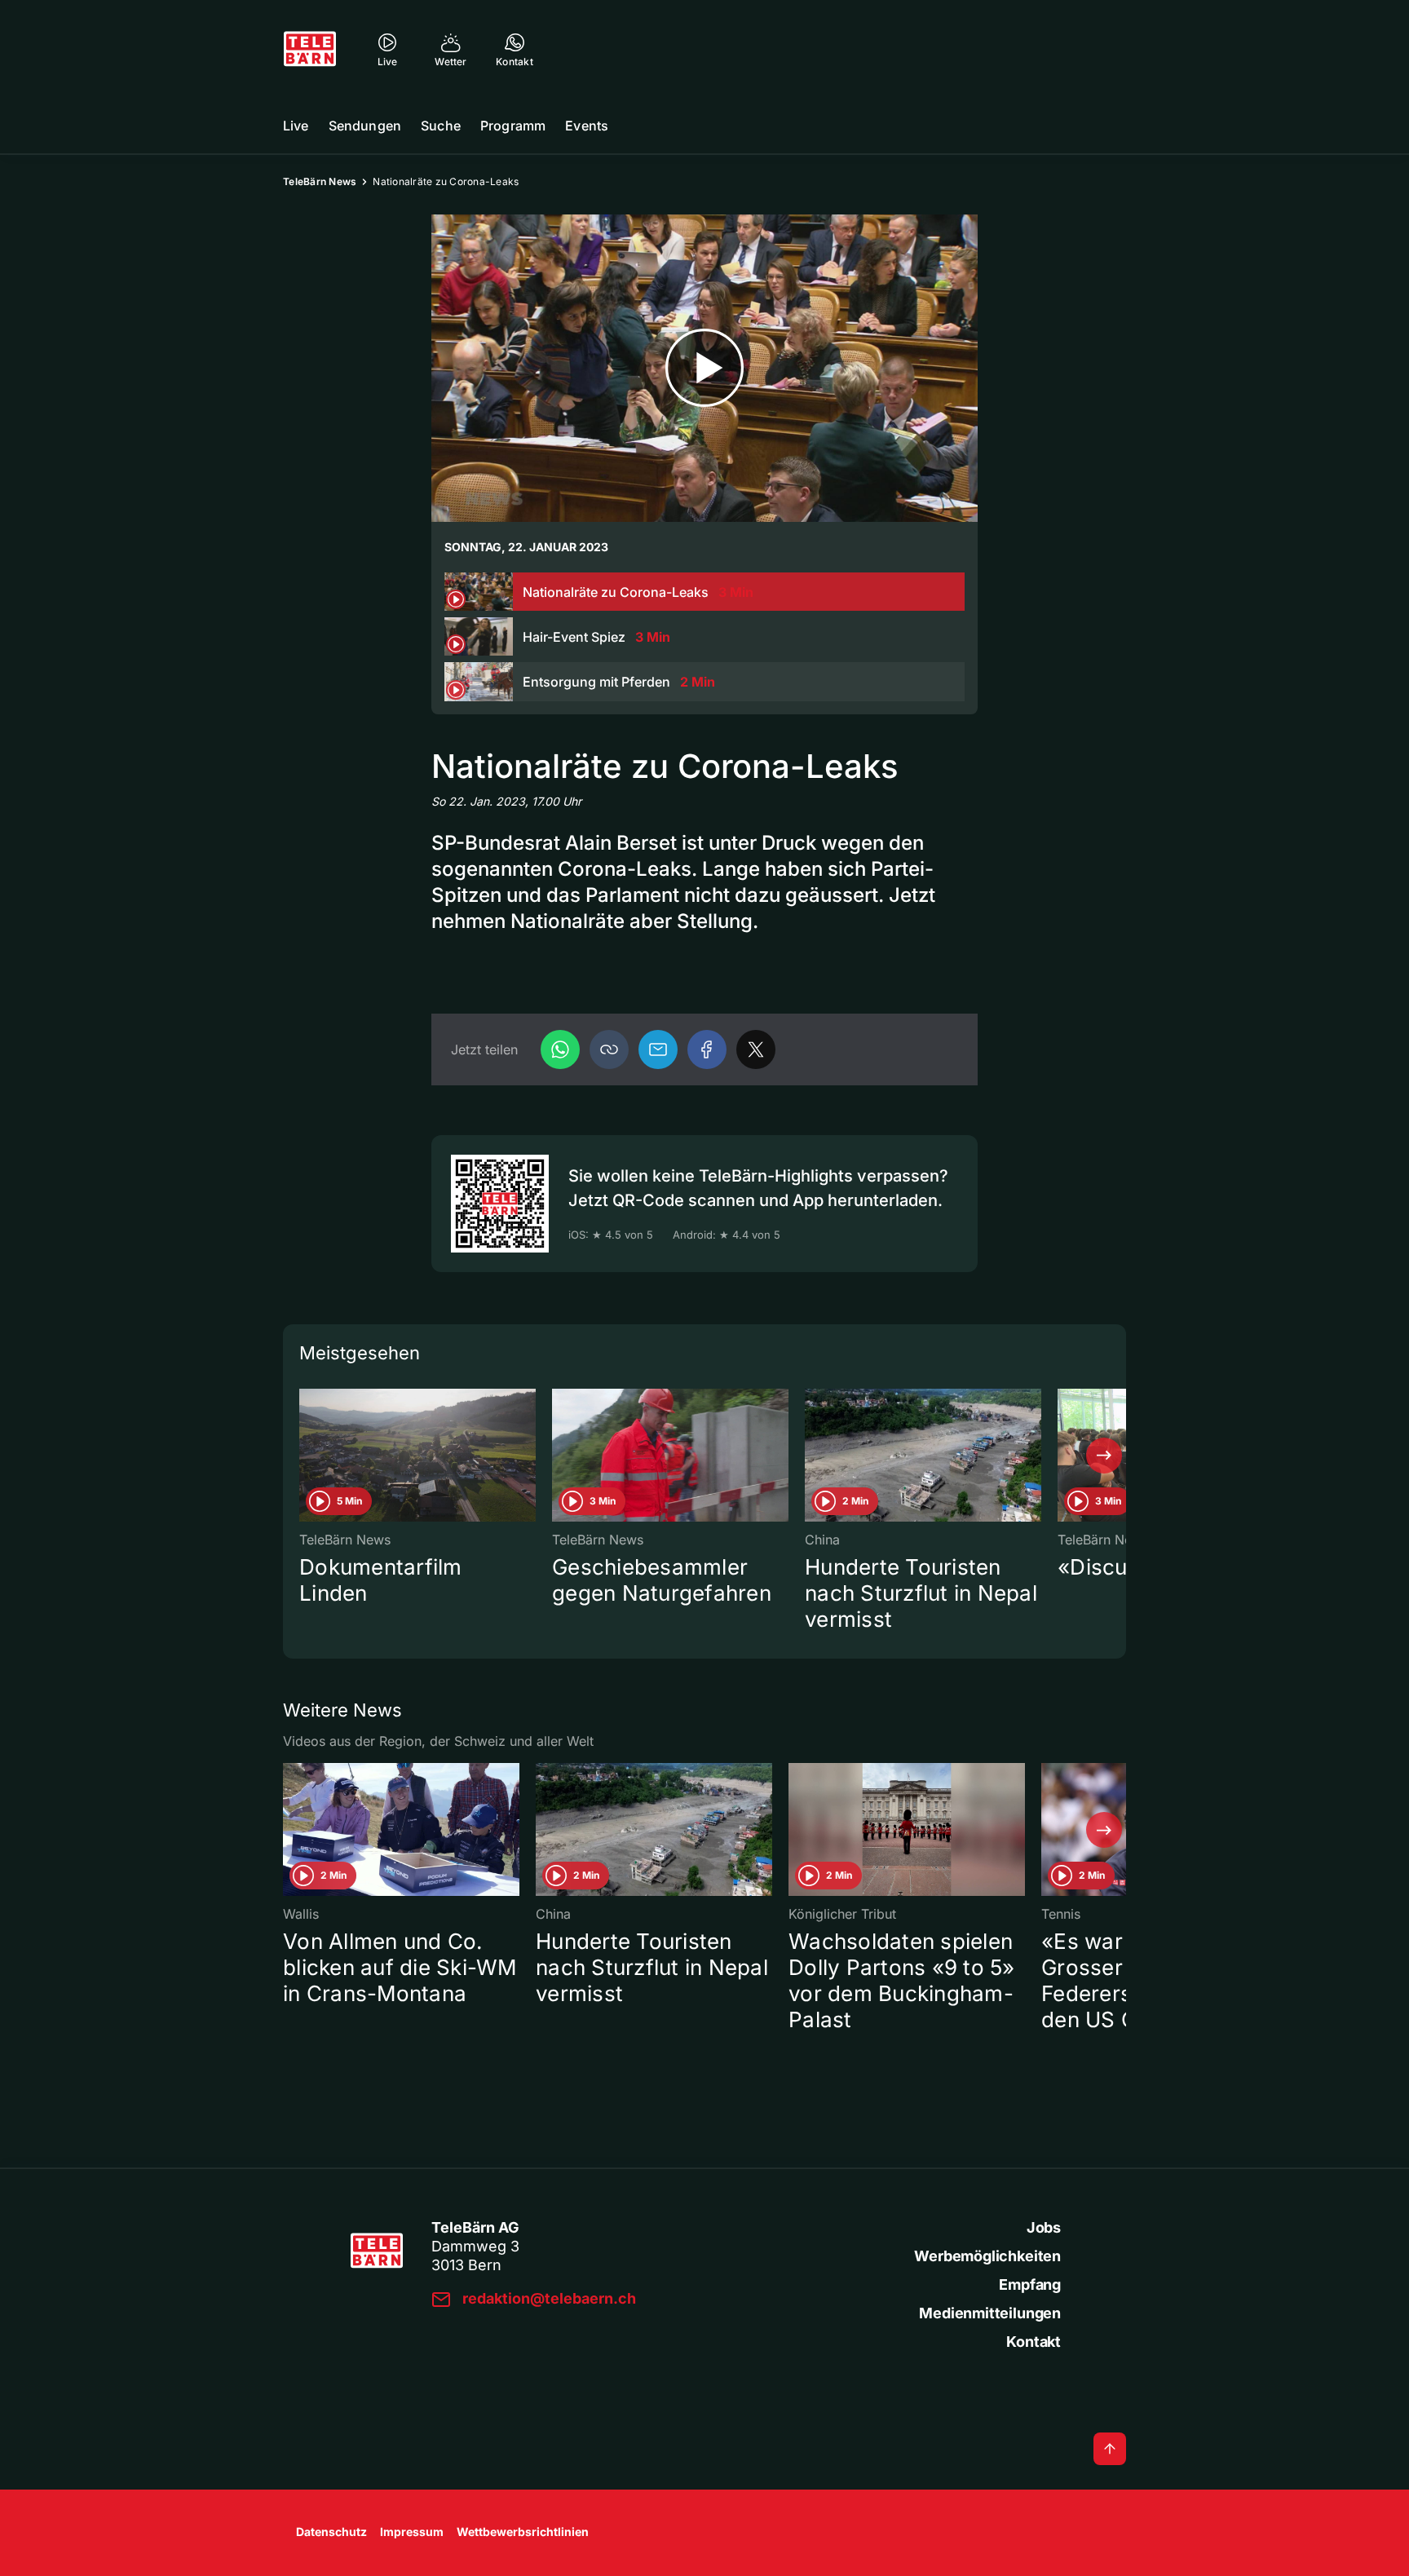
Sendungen (365, 126)
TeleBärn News (320, 181)
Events (587, 126)
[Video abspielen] (704, 368)
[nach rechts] (1104, 1456)
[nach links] (305, 1456)
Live (296, 126)
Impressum (412, 2532)
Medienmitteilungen (990, 2313)
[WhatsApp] (560, 1049)
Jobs (1044, 2227)
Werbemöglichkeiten (987, 2256)
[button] (609, 1049)
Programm (513, 126)
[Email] (658, 1049)
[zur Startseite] (310, 49)
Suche (441, 126)
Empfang (1030, 2284)
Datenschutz (331, 2532)
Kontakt (1034, 2342)
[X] (756, 1049)
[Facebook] (707, 1049)
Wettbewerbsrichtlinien (523, 2532)
